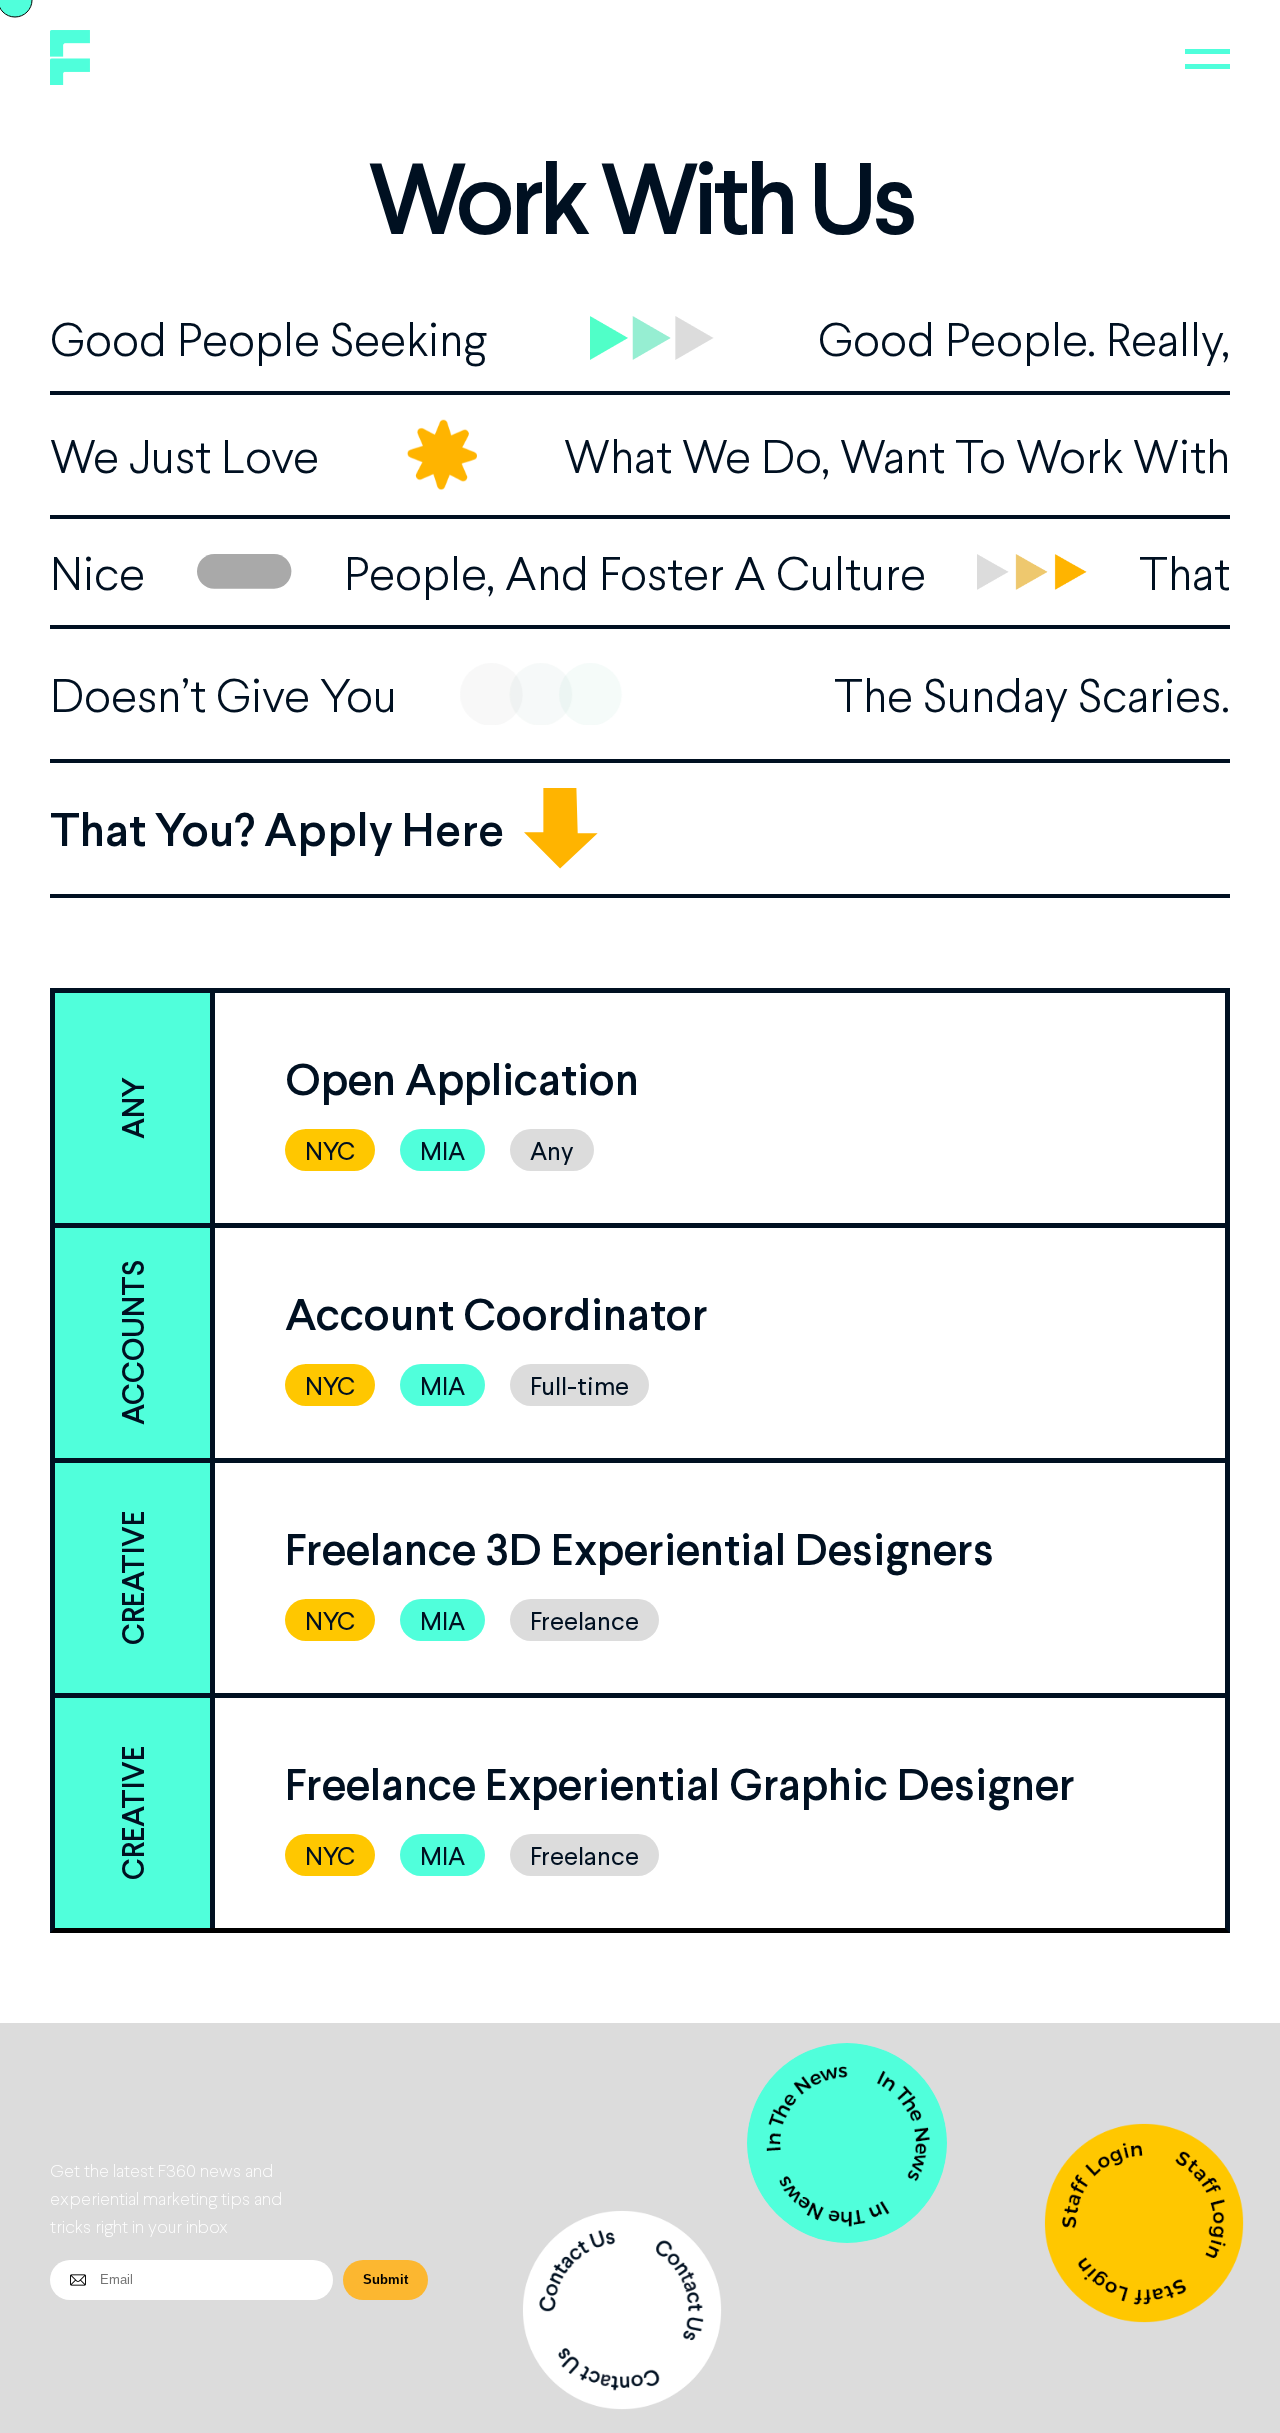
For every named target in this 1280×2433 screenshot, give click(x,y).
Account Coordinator (496, 1313)
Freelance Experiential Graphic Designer (680, 1783)
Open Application (462, 1078)
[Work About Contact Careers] (1207, 59)
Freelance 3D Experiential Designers (639, 1548)
